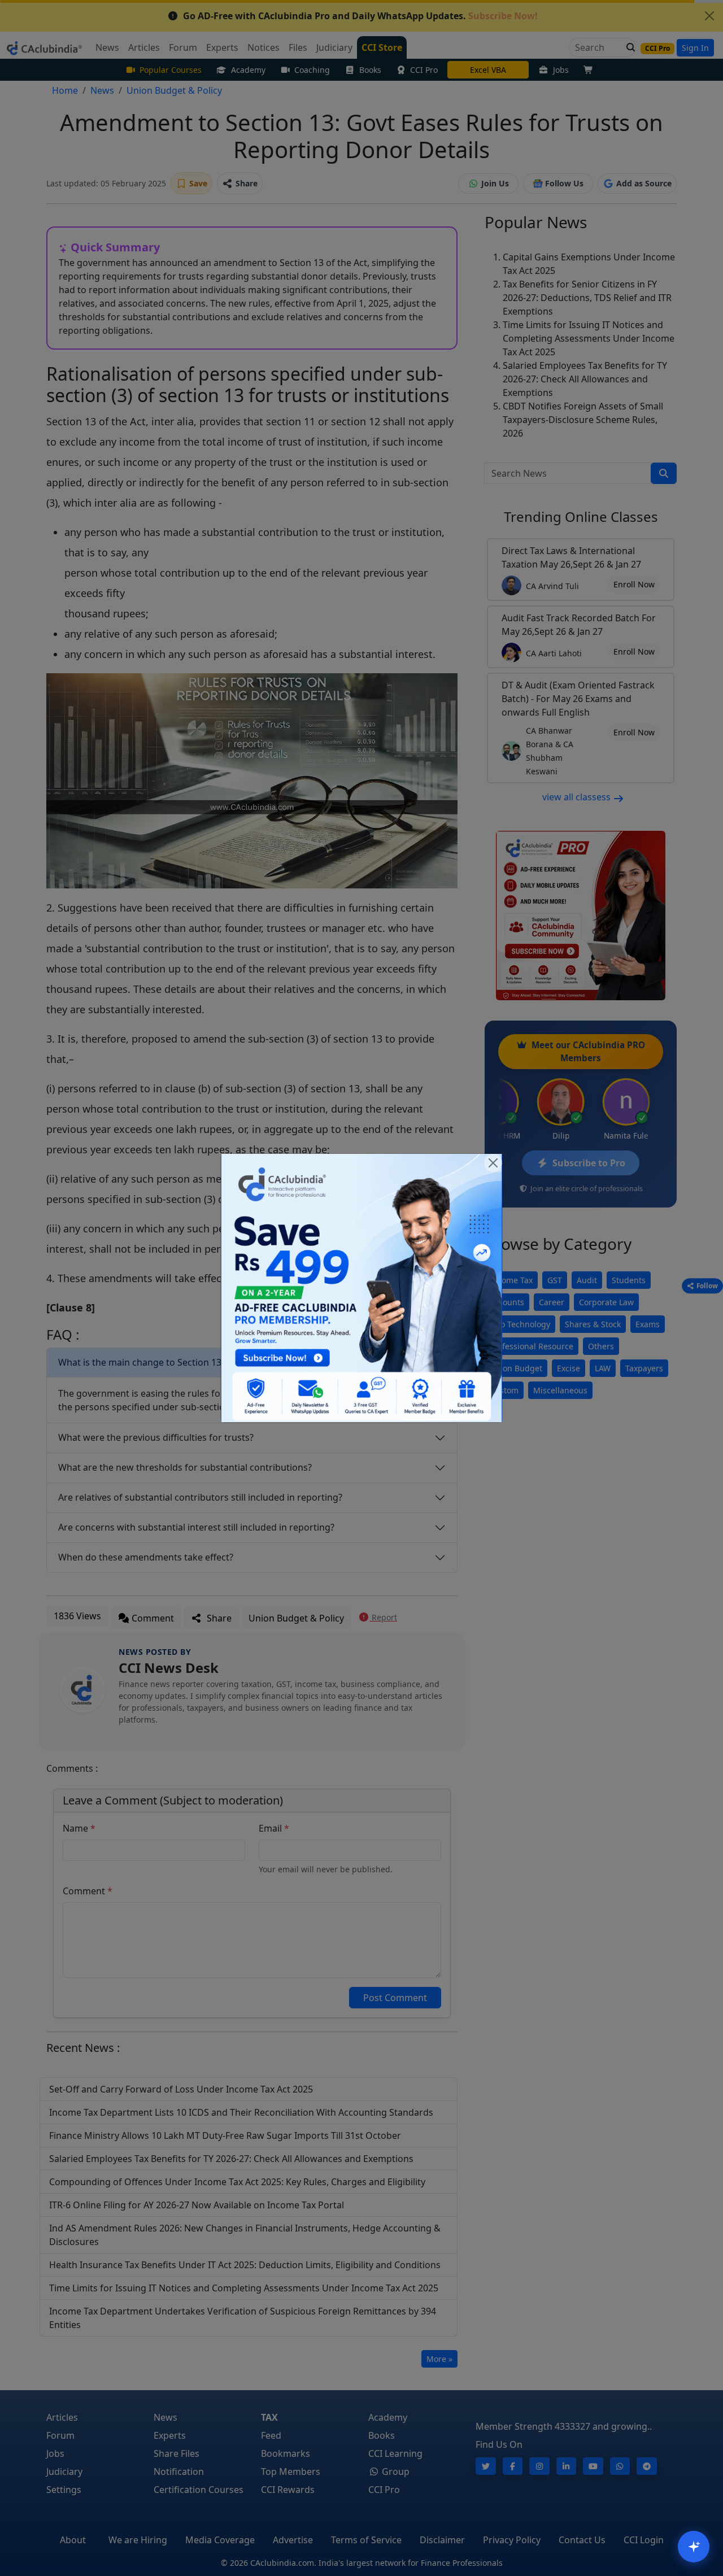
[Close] (493, 1163)
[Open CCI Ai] (694, 2547)
